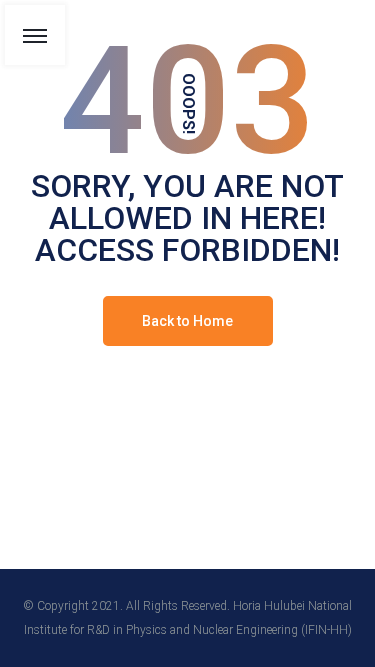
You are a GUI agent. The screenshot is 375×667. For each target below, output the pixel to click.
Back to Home (187, 321)
